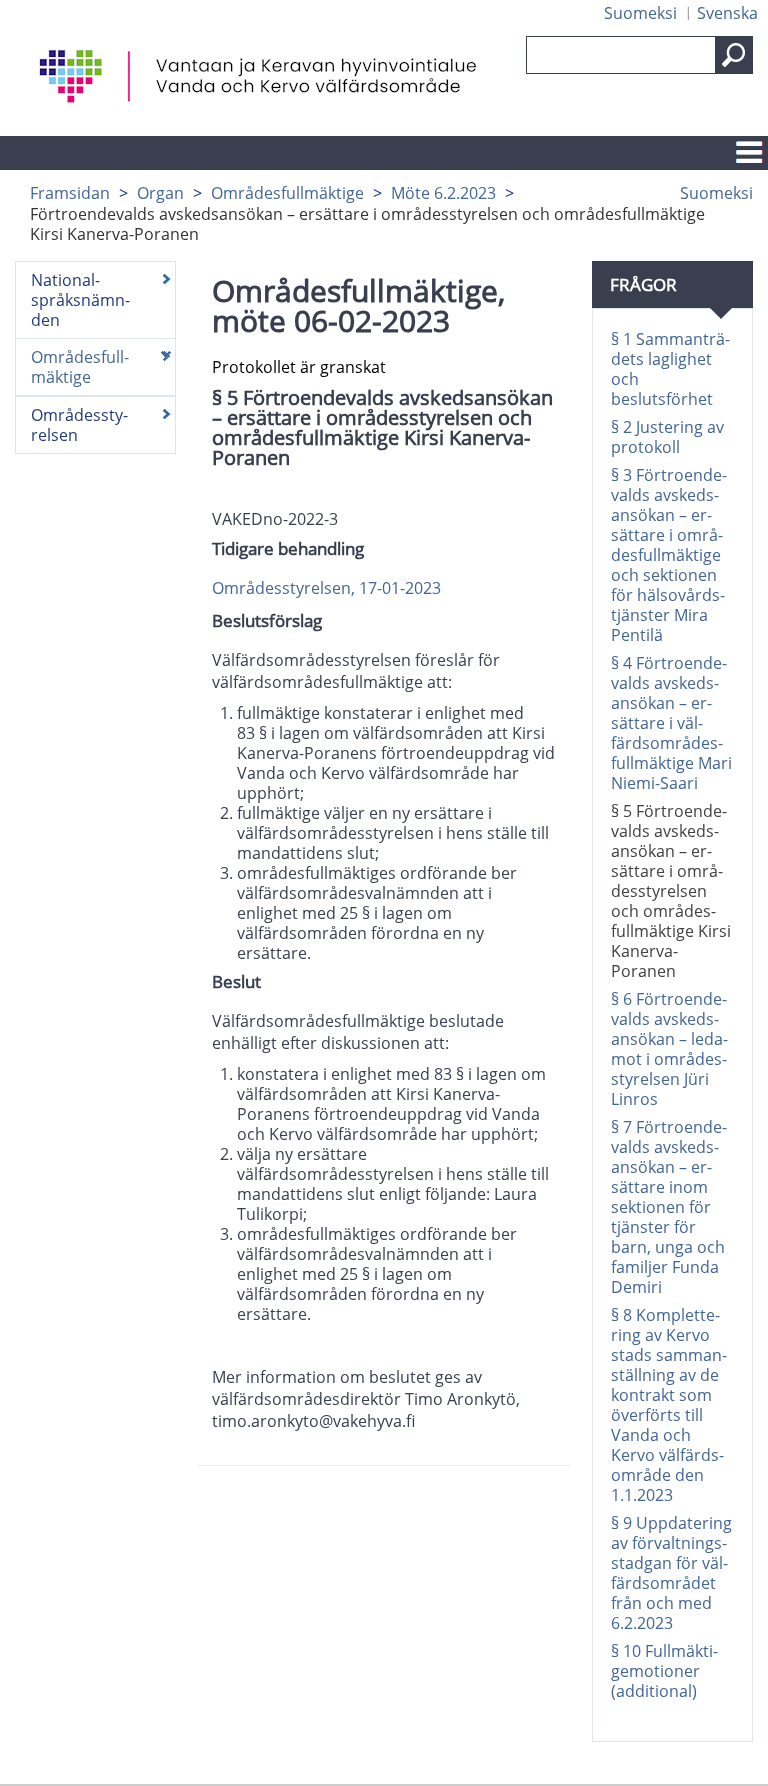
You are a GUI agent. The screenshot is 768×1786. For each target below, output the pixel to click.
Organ (160, 193)
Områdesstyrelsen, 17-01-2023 (326, 588)
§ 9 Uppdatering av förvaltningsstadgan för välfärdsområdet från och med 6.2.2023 (671, 1573)
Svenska (727, 13)
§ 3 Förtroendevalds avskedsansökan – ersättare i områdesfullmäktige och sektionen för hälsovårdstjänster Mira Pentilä (669, 555)
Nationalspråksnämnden (80, 300)
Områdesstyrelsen (79, 425)
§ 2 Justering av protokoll (667, 437)
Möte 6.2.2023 (443, 193)
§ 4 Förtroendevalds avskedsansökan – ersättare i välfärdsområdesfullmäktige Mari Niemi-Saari (671, 723)
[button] (734, 55)
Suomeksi (640, 13)
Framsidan (70, 193)
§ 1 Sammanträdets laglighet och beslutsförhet (670, 369)
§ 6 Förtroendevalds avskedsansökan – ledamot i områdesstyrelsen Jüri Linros (669, 1049)
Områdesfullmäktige (287, 193)
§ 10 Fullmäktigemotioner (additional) (664, 1671)
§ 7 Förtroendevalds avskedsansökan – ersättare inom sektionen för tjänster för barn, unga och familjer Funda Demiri (669, 1207)
